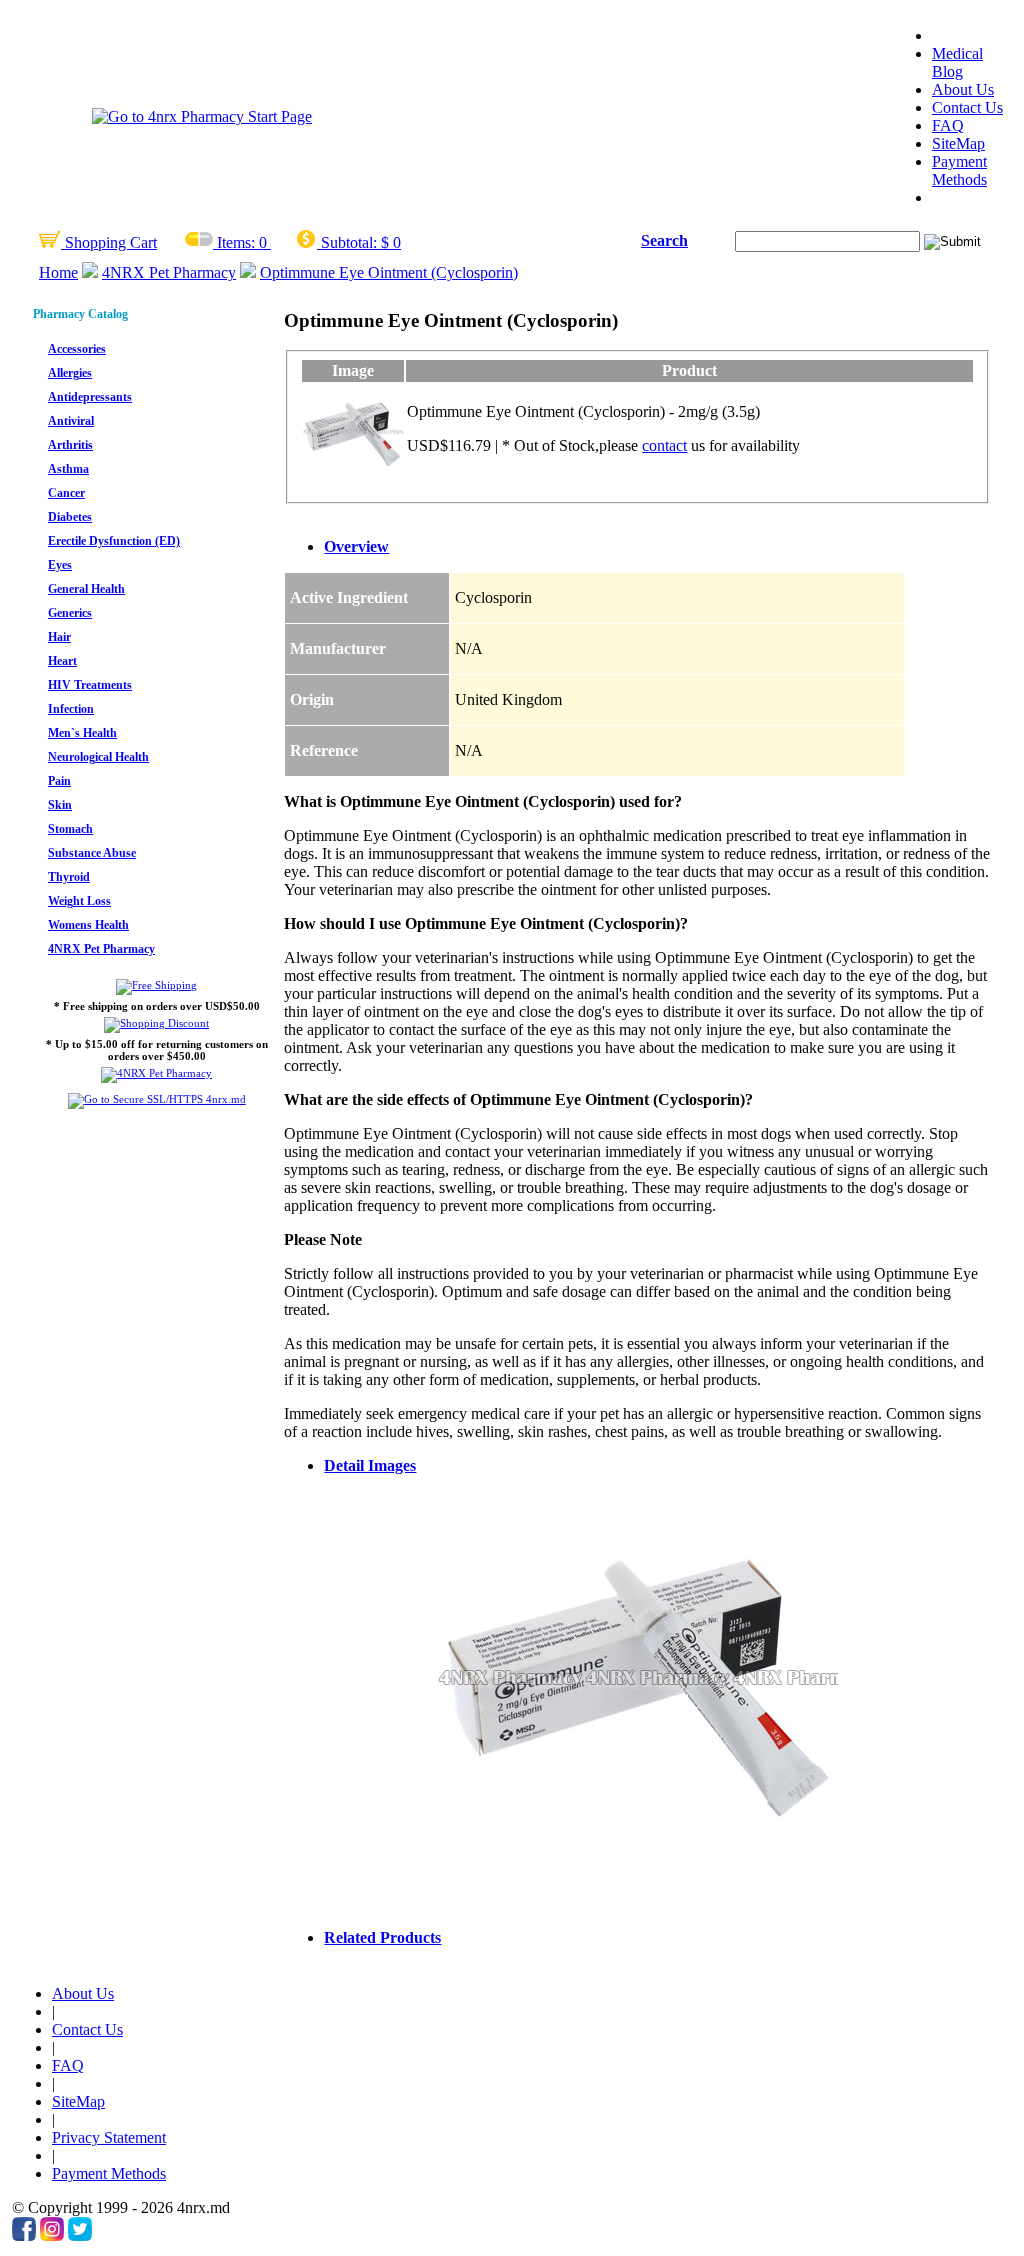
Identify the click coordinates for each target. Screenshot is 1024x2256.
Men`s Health (82, 733)
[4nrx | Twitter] (80, 2235)
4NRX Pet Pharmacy (169, 272)
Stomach (70, 829)
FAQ (948, 125)
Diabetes (70, 517)
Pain (59, 781)
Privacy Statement (109, 2137)
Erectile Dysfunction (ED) (114, 541)
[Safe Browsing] (157, 1099)
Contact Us (967, 107)
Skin (60, 805)
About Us (963, 89)
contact (664, 445)
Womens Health (88, 925)
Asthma (68, 469)
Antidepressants (90, 397)
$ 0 (391, 242)
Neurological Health (98, 757)
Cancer (66, 493)
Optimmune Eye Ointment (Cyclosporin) (389, 272)
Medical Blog (957, 62)
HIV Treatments (90, 685)
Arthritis (70, 445)
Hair (59, 637)
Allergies (70, 373)
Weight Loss (79, 901)
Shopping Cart (109, 242)
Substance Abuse (92, 853)
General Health (86, 589)
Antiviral (71, 421)
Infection (71, 709)
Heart (62, 661)
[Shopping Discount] (156, 1023)
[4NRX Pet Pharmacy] (156, 1073)
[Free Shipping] (156, 985)
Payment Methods (959, 170)
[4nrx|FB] (24, 2235)
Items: (236, 242)
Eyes (60, 565)
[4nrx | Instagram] (52, 2235)
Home (58, 272)
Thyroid (69, 877)
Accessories (77, 349)
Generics (70, 613)
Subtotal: (349, 242)
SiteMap (958, 143)
